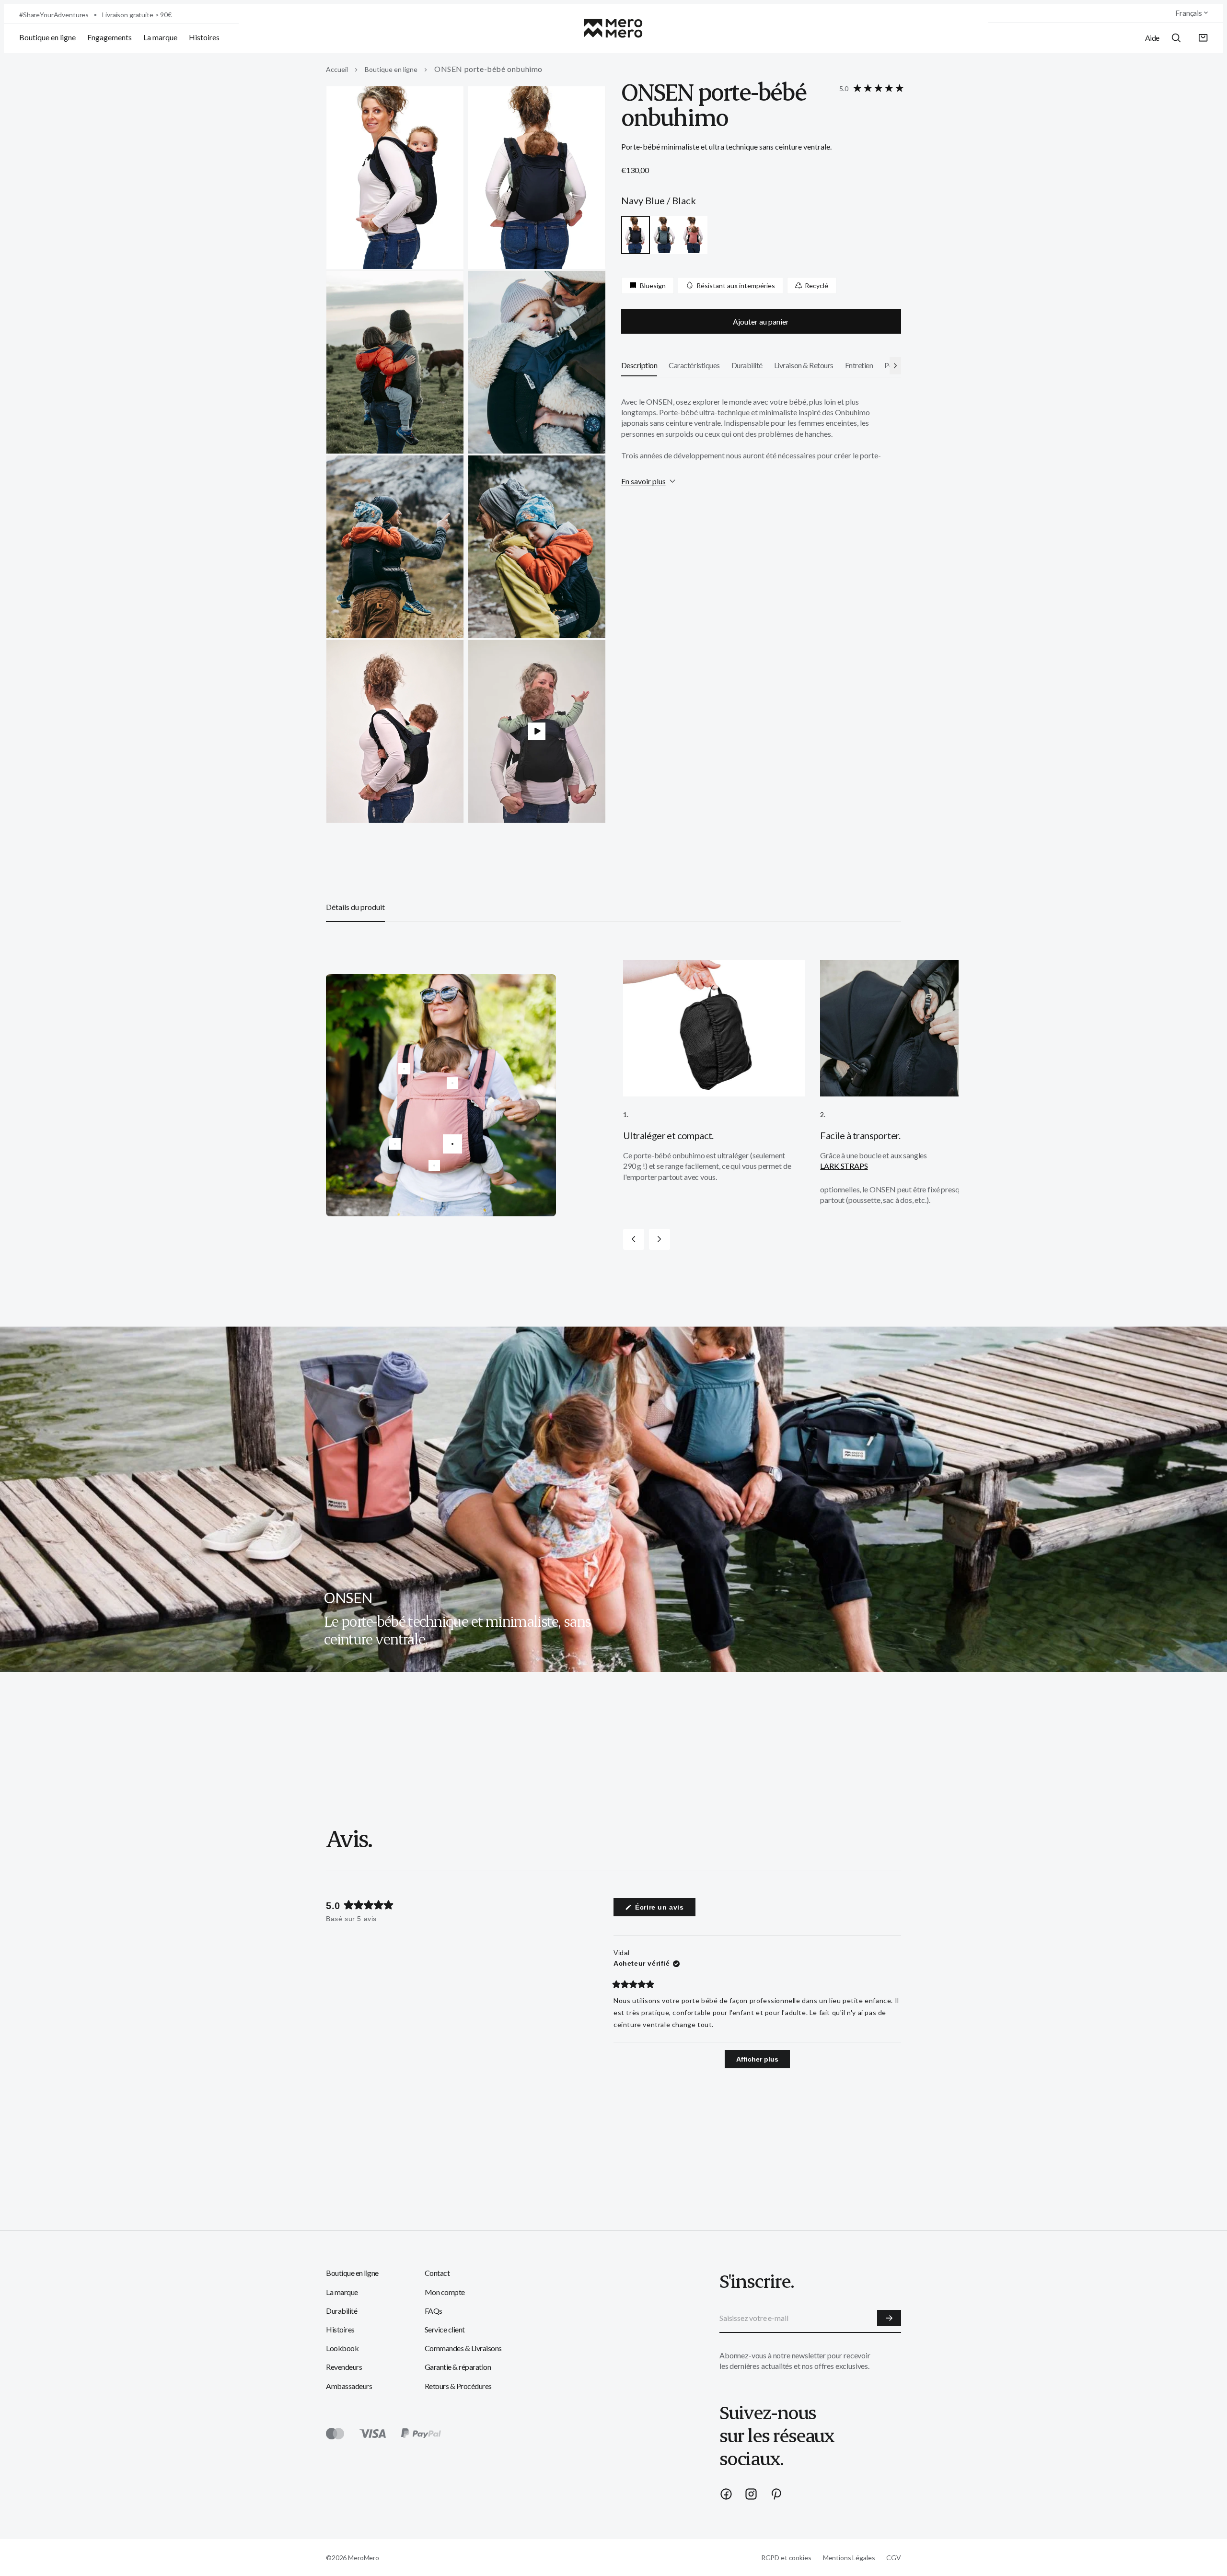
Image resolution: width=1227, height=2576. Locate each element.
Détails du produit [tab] (355, 907)
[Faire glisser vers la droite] (660, 1239)
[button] (1203, 38)
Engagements (110, 37)
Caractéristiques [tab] (694, 365)
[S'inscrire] (889, 2318)
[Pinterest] (776, 2494)
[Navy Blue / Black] (636, 235)
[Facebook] (726, 2494)
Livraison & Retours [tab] (804, 365)
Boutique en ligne (47, 37)
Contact (437, 2273)
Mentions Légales (849, 2558)
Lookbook (342, 2348)
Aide (1152, 38)
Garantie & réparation (458, 2367)
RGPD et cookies (786, 2558)
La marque (160, 37)
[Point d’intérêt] (452, 1144)
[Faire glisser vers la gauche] (634, 1239)
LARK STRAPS (844, 1166)
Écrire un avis (664, 1910)
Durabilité (341, 2311)
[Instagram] (751, 2494)
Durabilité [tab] (747, 365)
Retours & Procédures (458, 2386)
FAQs (434, 2311)
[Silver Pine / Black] (664, 235)
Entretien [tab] (859, 365)
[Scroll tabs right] (895, 365)
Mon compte (445, 2292)
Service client (445, 2329)
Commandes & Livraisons (463, 2348)
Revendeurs (344, 2367)
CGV (894, 2558)
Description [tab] (639, 365)
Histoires (204, 37)
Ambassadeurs (349, 2386)
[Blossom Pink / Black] (693, 235)
